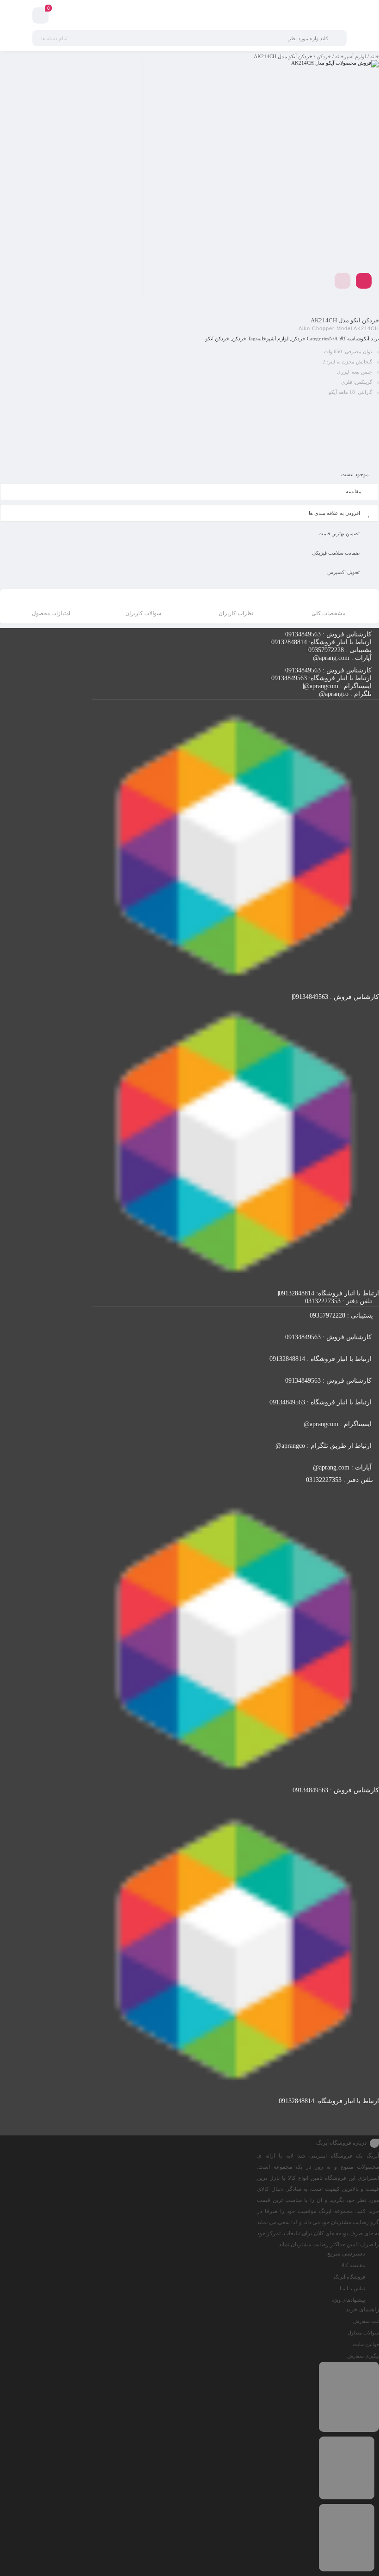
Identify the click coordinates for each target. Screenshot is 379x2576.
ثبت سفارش (366, 2321)
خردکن (324, 56)
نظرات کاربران (236, 613)
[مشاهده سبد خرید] (40, 17)
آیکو (365, 339)
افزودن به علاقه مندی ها (334, 513)
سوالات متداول (363, 2333)
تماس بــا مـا (352, 2288)
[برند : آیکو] (189, 432)
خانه (375, 56)
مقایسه (354, 491)
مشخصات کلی (328, 613)
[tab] (328, 608)
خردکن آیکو (217, 339)
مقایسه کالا (353, 2265)
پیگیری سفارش (363, 2356)
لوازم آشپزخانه (351, 56)
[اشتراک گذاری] (364, 281)
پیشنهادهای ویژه (348, 2300)
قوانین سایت (366, 2344)
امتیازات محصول (51, 613)
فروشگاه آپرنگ (349, 2277)
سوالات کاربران (143, 613)
